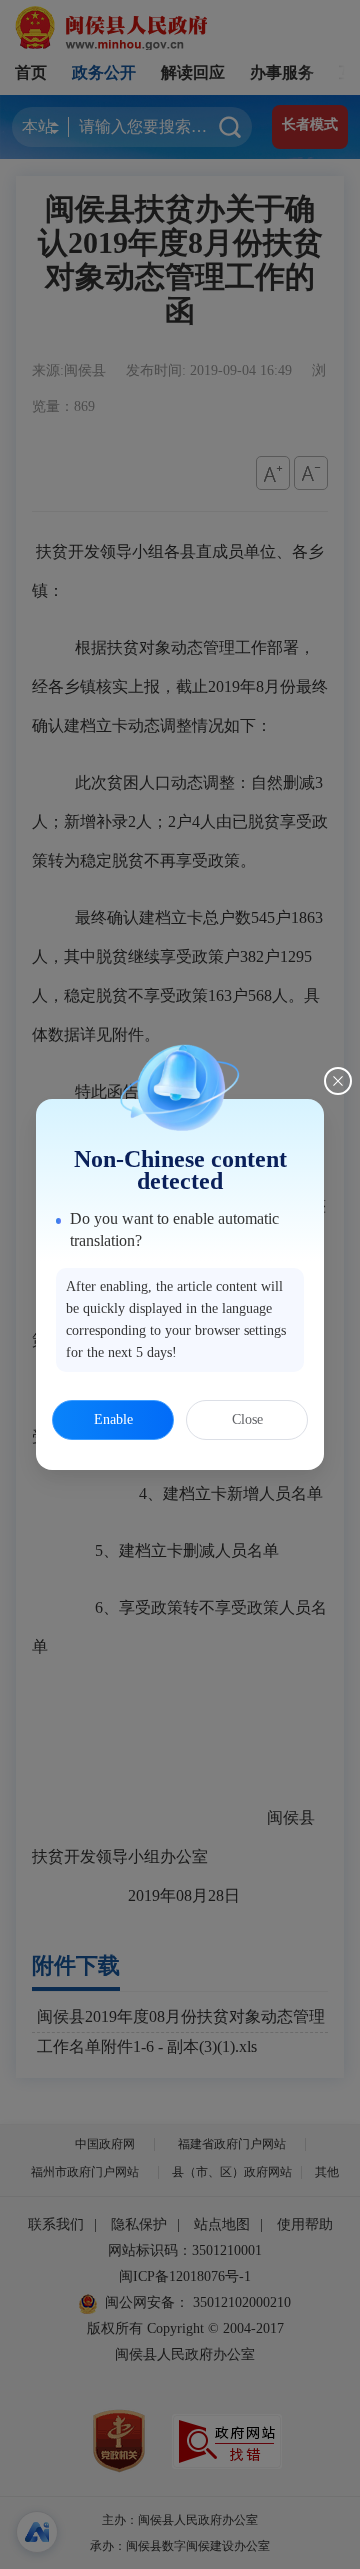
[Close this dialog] (338, 1081)
